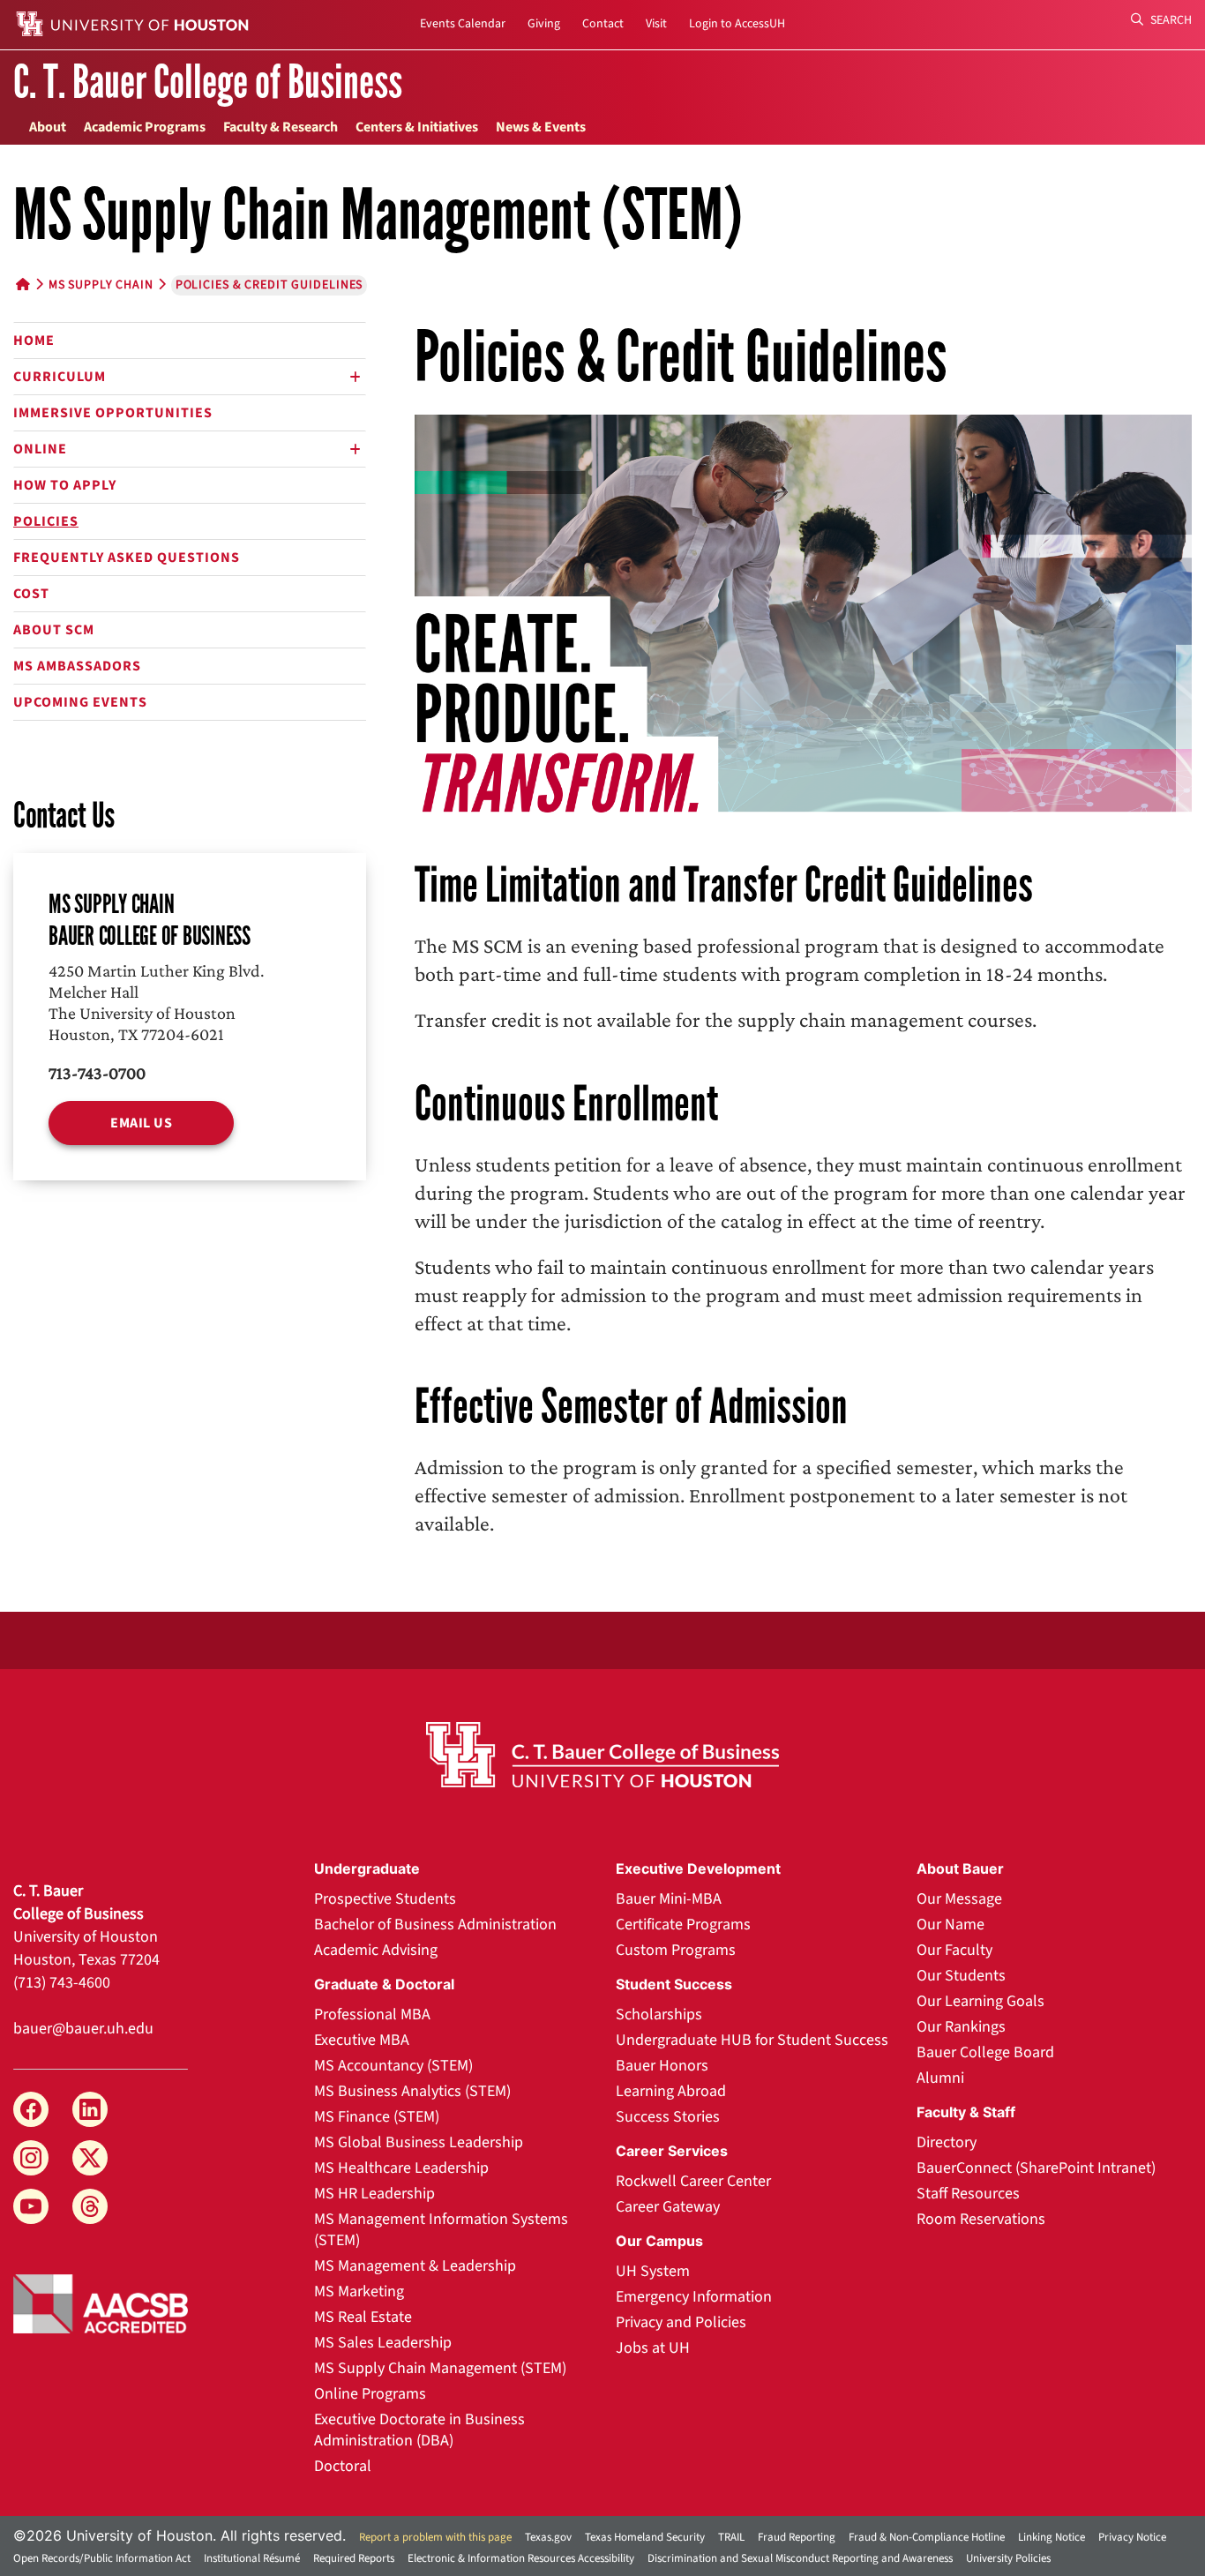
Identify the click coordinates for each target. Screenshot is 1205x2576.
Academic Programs (145, 127)
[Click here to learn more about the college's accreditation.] (101, 2303)
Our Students (961, 1976)
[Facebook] (31, 2109)
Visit (656, 24)
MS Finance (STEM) (377, 2117)
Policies (46, 521)
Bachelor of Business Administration (435, 1925)
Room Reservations (981, 2219)
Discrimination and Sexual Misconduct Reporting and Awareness (800, 2558)
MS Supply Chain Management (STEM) (440, 2368)
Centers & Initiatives (417, 127)
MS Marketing (359, 2291)
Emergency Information (694, 2297)
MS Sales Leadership (383, 2343)
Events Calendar (463, 24)
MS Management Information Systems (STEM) (441, 2230)
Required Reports (354, 2558)
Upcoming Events (80, 702)
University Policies (1008, 2558)
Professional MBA (372, 2014)
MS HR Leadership (374, 2194)
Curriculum (60, 377)
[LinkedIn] (90, 2109)
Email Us (141, 1123)
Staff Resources (968, 2194)
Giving (544, 24)
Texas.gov (548, 2537)
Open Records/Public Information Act (102, 2558)
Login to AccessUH (737, 24)
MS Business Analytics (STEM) (412, 2091)
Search (1170, 20)
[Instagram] (31, 2158)
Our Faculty (954, 1950)
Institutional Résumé (252, 2558)
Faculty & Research (281, 127)
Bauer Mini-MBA (669, 1899)
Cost (31, 594)
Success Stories (668, 2117)
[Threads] (90, 2206)
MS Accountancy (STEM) (393, 2066)
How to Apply (65, 485)
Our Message (959, 1899)
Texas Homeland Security (645, 2537)
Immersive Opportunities (113, 413)
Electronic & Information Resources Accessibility (521, 2558)
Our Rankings (961, 2027)
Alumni (940, 2078)
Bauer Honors (662, 2066)
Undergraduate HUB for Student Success (752, 2040)
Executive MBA (362, 2040)
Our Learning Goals (980, 2001)
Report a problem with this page (435, 2537)
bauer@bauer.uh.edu (83, 2029)
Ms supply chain (101, 285)
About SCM (54, 630)
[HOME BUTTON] (23, 285)
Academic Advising (376, 1950)
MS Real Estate (363, 2317)
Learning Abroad (671, 2091)
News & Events (541, 127)
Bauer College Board (985, 2052)
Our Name (951, 1925)
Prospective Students (385, 1899)
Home (34, 341)
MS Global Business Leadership (419, 2142)
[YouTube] (31, 2206)
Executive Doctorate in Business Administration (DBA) (419, 2430)
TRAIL (731, 2537)
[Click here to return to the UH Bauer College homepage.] (603, 1755)
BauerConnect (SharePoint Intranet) (1036, 2168)
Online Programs (370, 2394)
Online (40, 449)
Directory (947, 2142)
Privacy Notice (1132, 2537)
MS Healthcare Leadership (401, 2168)
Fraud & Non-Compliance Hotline (927, 2537)
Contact (603, 24)
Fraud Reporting (797, 2537)
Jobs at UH (653, 2348)
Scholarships (659, 2014)
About (48, 127)
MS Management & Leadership (415, 2266)
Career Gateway (668, 2207)
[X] (90, 2158)
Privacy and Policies (681, 2322)
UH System (653, 2271)
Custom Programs (676, 1950)
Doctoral (343, 2466)
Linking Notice (1052, 2537)
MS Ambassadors (77, 666)
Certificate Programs (683, 1925)
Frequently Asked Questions (127, 558)
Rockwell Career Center (693, 2181)
